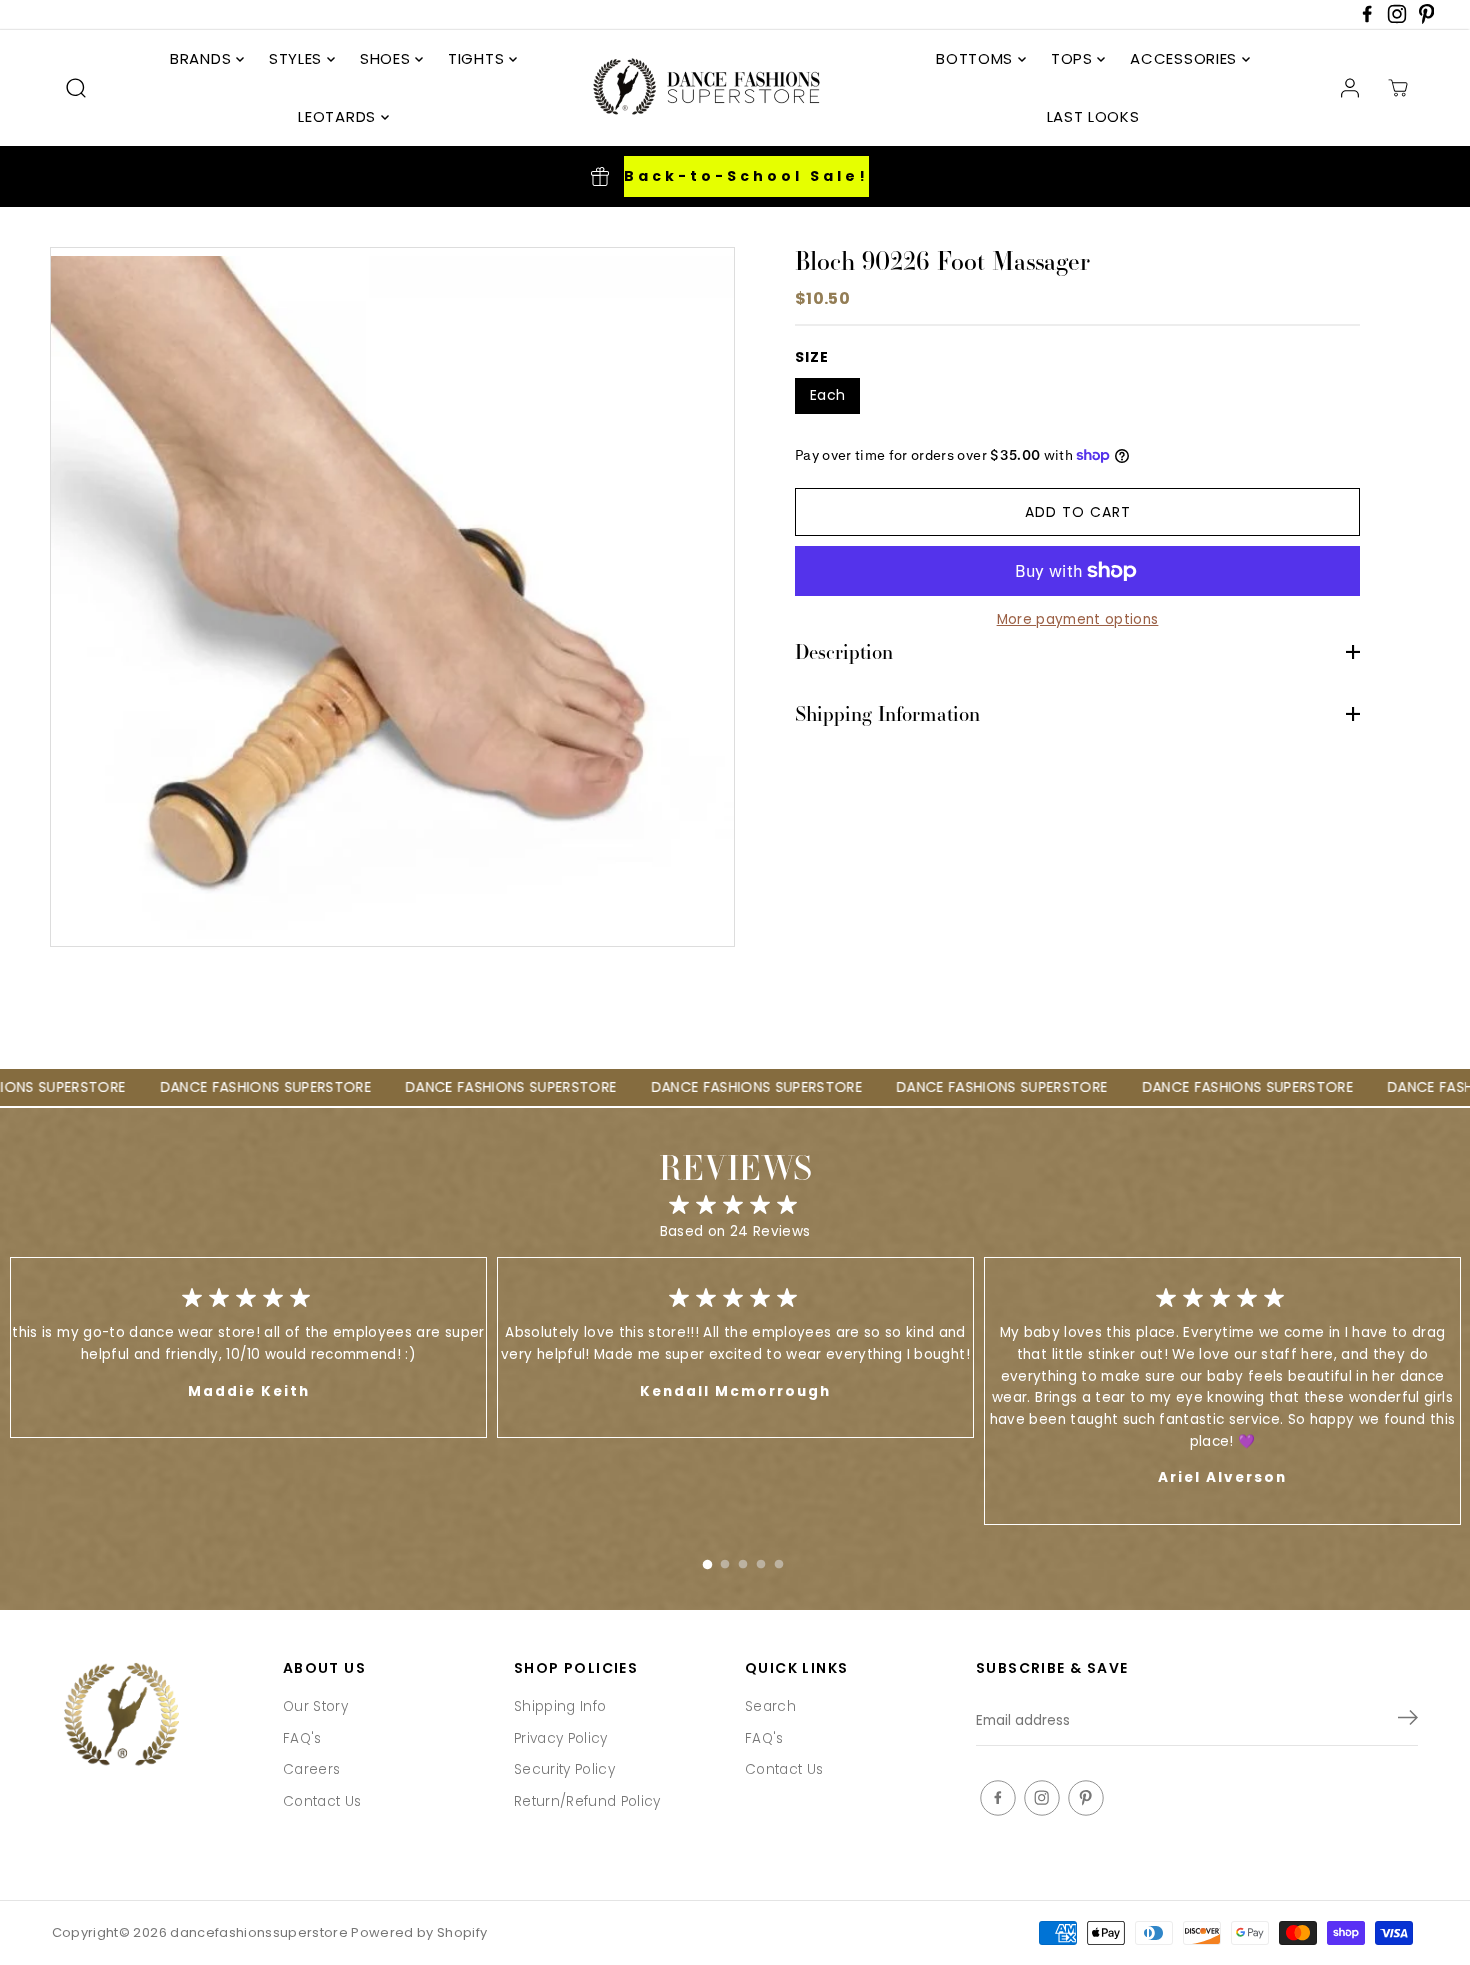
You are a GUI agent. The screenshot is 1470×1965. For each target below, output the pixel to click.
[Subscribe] (1408, 1721)
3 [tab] (743, 1560)
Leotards (339, 116)
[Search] (76, 88)
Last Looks (1093, 116)
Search (770, 1706)
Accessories (1185, 58)
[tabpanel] (735, 1347)
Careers (311, 1769)
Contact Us (322, 1801)
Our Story (315, 1706)
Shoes (387, 58)
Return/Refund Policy (587, 1801)
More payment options (1078, 619)
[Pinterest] (1427, 19)
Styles (298, 58)
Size (812, 357)
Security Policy (564, 1769)
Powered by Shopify (419, 1932)
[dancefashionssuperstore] (700, 88)
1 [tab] (707, 1560)
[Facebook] (1367, 19)
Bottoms (977, 58)
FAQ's (302, 1738)
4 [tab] (761, 1560)
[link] (157, 1716)
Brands (203, 58)
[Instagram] (1397, 19)
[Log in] (1350, 88)
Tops (1074, 58)
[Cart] (1398, 88)
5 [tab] (779, 1560)
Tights (478, 58)
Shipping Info (560, 1706)
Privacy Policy (561, 1738)
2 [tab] (725, 1560)
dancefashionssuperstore (259, 1932)
